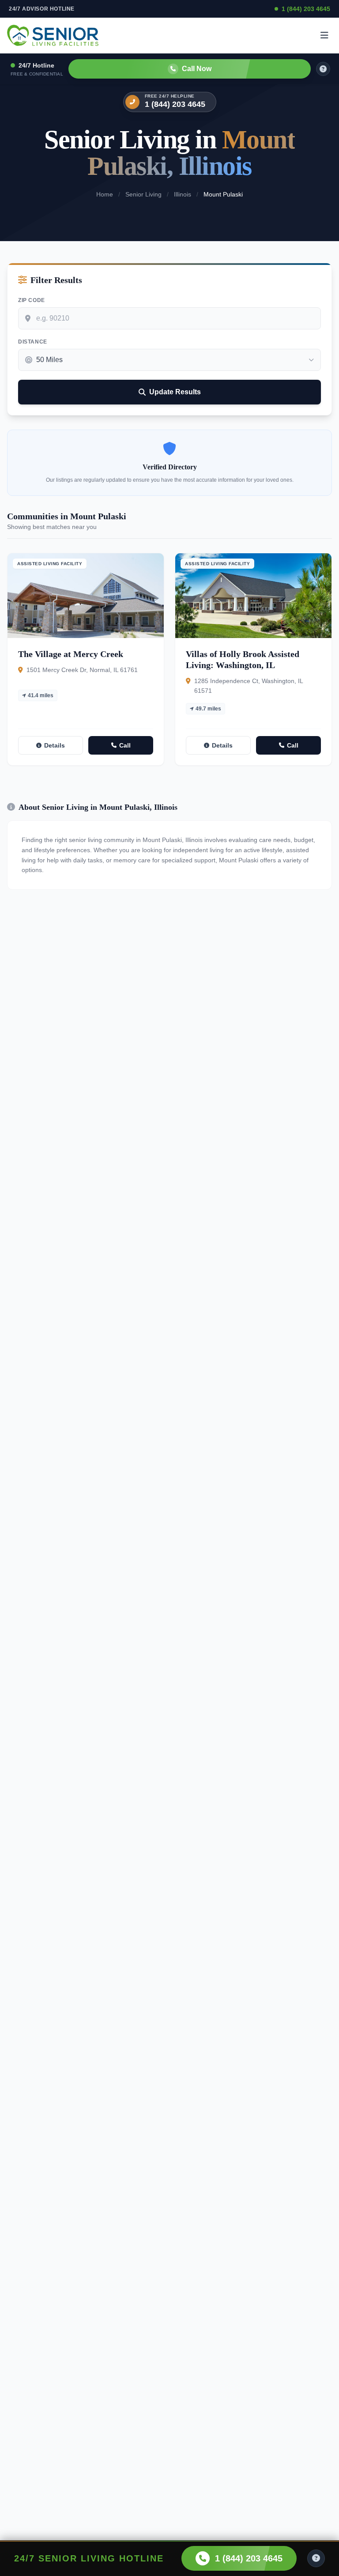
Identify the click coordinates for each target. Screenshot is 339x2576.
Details (55, 745)
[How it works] (323, 69)
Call (125, 745)
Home (105, 194)
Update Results (175, 392)
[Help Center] (316, 2558)
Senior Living (143, 194)
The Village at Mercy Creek (71, 654)
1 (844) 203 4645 (306, 9)
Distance (33, 342)
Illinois (183, 194)
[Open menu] (324, 35)
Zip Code (32, 300)
